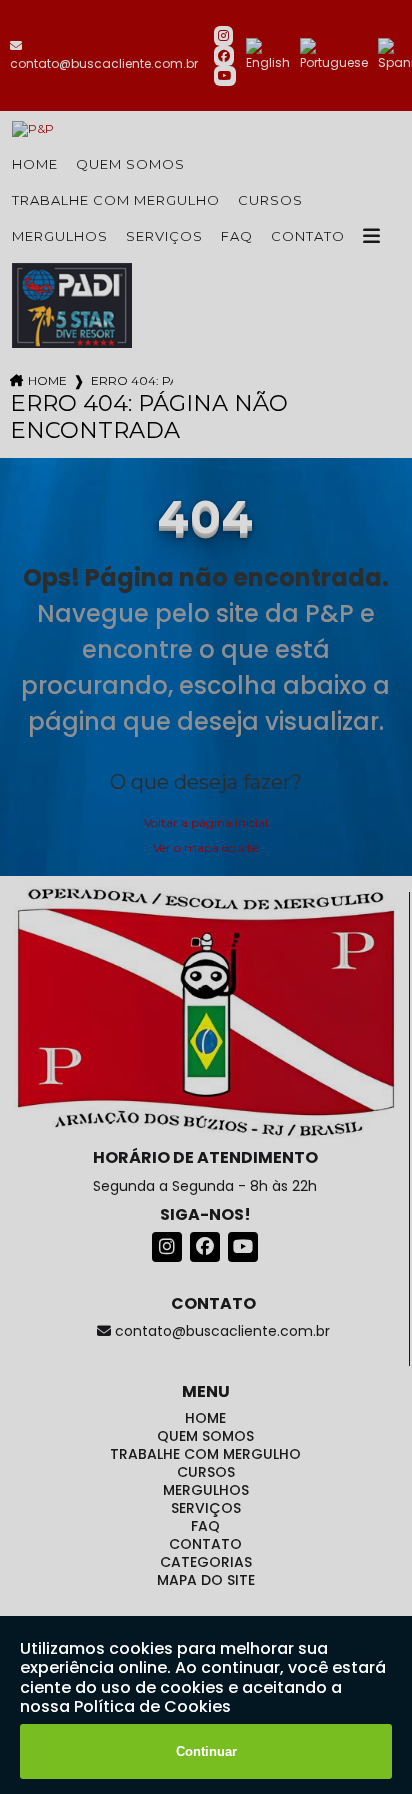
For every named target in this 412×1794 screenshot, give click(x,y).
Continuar (206, 1751)
